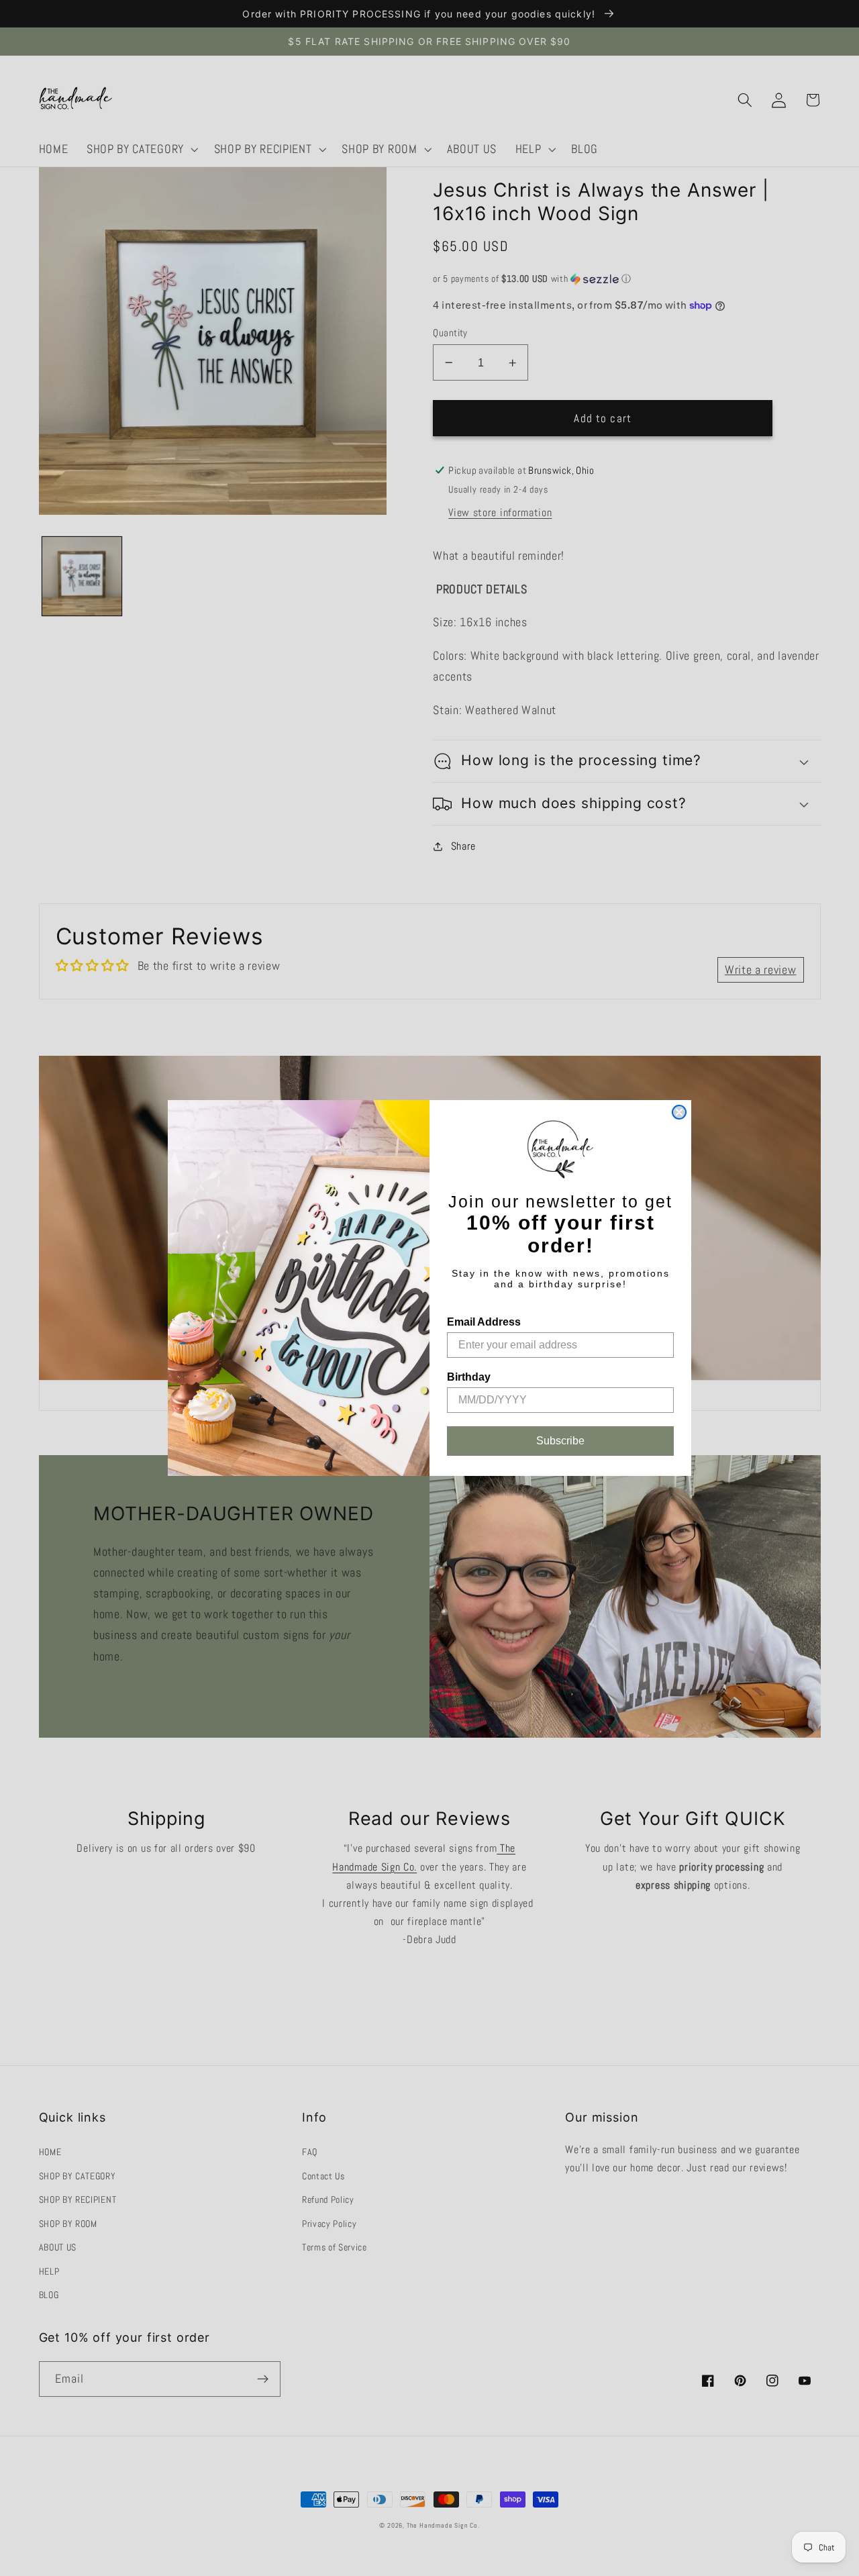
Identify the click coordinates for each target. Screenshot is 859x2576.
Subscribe (560, 1441)
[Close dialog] (679, 1112)
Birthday (469, 1377)
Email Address (484, 1322)
